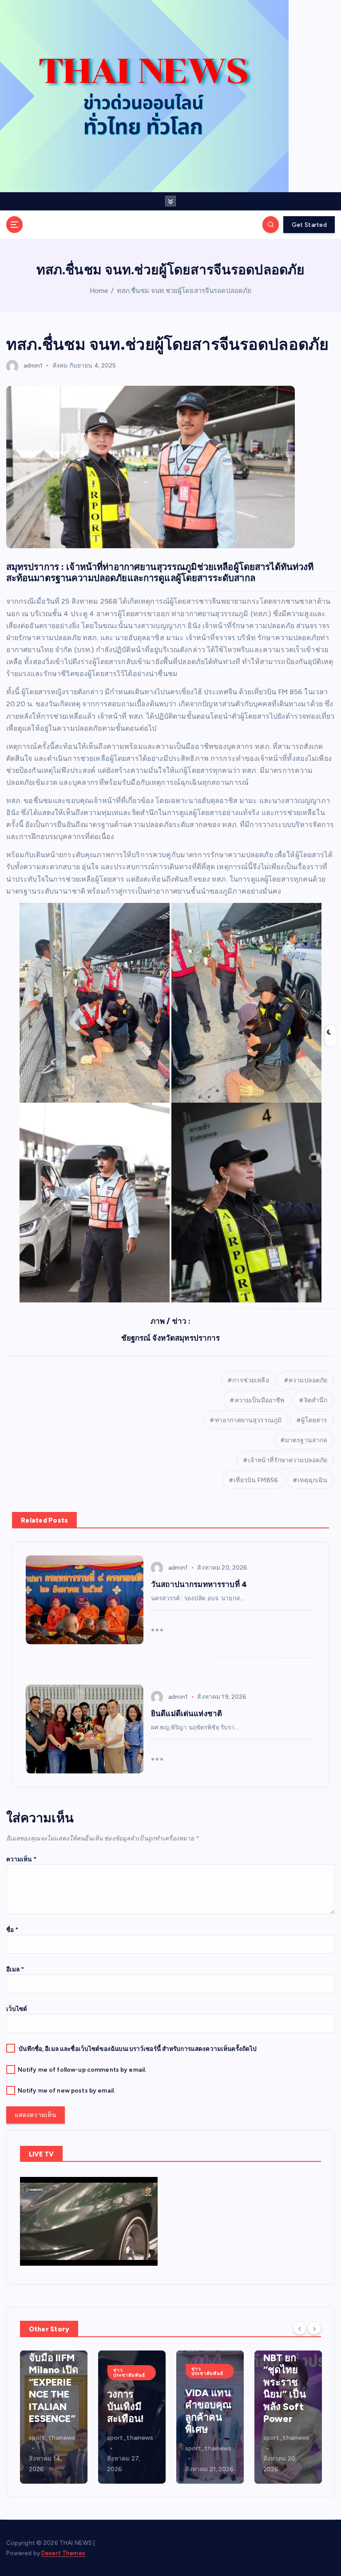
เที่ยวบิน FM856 (256, 1480)
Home (99, 291)
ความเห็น (21, 1859)
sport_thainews (52, 2438)
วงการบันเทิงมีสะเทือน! (48, 2406)
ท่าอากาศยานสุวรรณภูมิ (248, 1420)
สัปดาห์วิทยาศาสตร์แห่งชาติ (287, 2428)
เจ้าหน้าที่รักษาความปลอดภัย (288, 1460)
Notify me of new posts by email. (66, 2090)
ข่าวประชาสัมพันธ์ (51, 2372)
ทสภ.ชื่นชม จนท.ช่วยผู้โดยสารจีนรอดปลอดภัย (184, 291)
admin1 (33, 366)
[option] (54, 2417)
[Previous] (300, 2328)
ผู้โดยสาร (314, 1420)
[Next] (314, 2328)
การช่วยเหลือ (250, 1380)
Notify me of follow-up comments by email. (82, 2070)
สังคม (60, 366)
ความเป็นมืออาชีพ (260, 1400)
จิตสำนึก (316, 1400)
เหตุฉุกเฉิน (312, 1480)
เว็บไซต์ (17, 2009)
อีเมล (15, 1969)
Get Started (309, 225)
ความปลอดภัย (308, 1380)
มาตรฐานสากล (306, 1440)
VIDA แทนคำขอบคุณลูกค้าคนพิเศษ (130, 2411)
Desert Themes (63, 2553)
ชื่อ (12, 1930)
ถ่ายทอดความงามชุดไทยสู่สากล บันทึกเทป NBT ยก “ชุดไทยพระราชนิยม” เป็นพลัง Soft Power (206, 2358)
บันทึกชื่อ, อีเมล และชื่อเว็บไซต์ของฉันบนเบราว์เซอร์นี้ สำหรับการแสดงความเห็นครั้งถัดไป (138, 2049)
